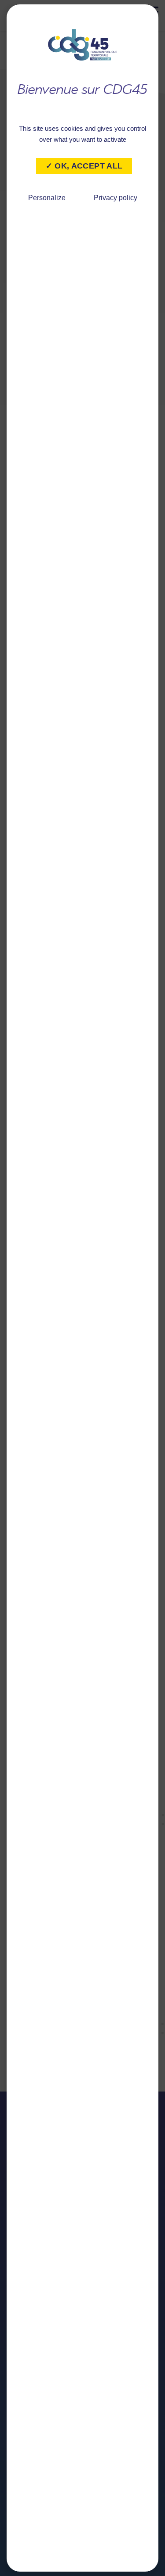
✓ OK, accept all (84, 166)
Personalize (47, 198)
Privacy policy (115, 198)
